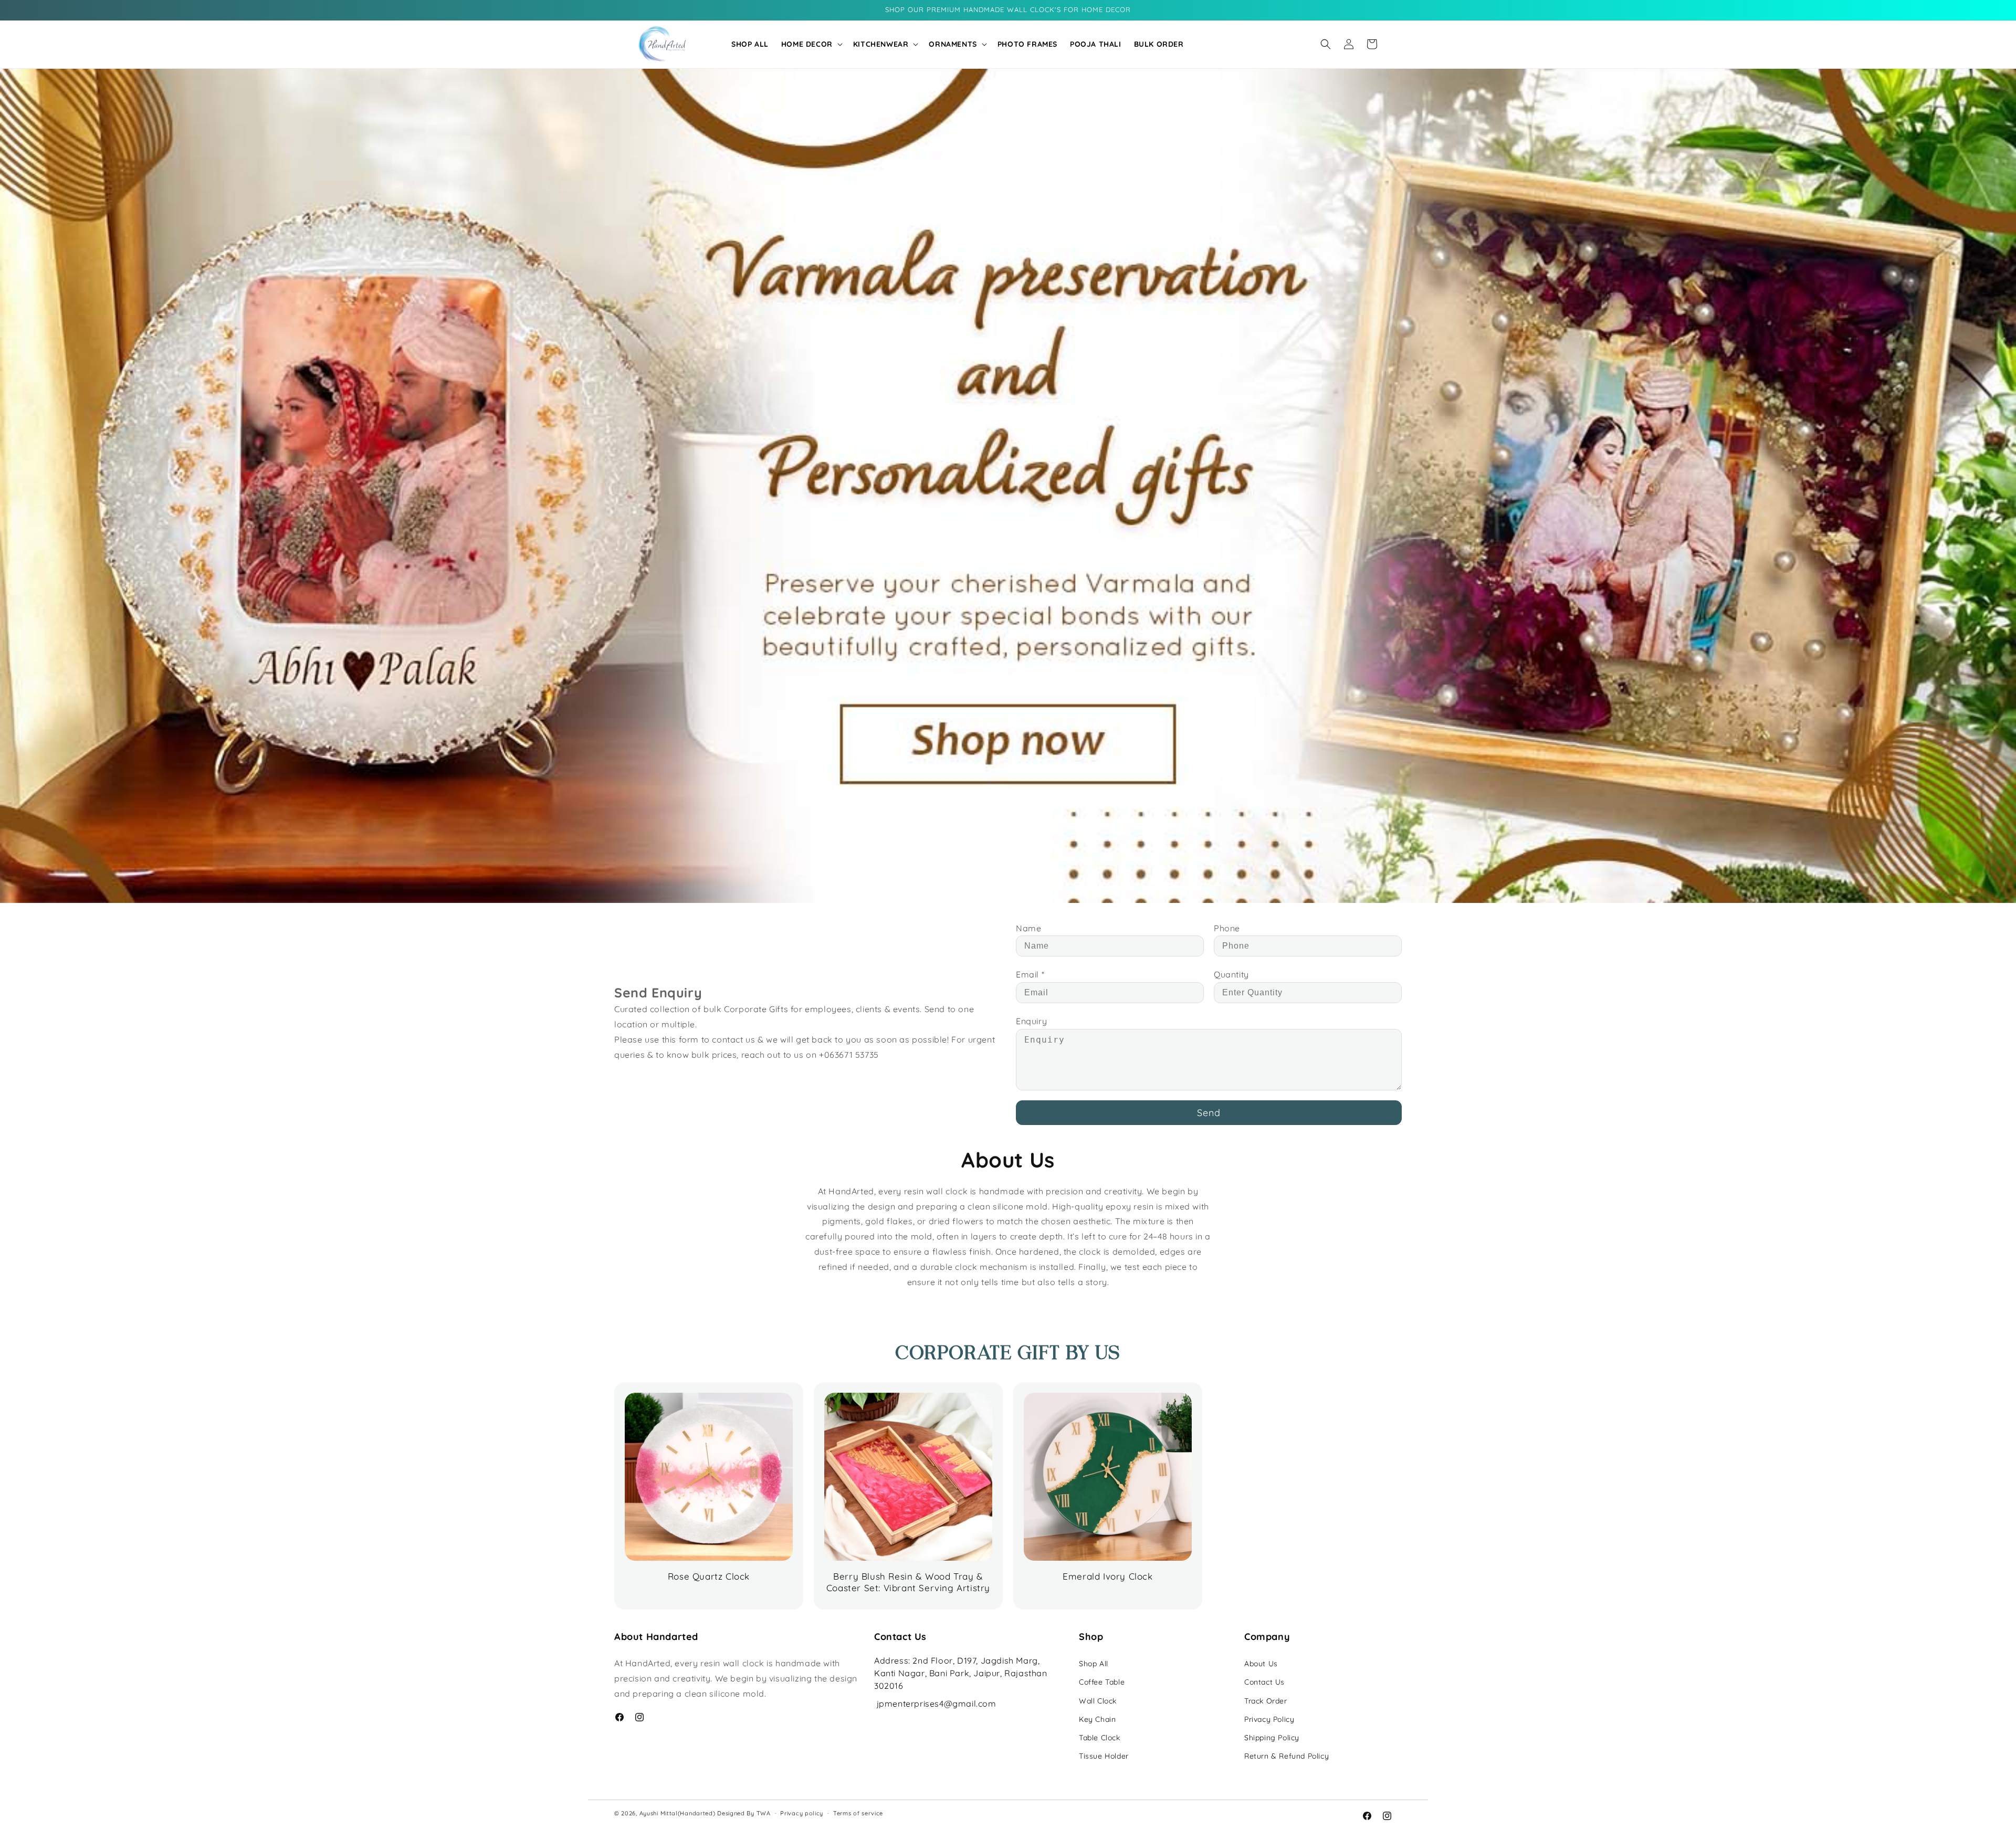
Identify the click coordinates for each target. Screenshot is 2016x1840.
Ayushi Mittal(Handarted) (678, 1813)
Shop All (1094, 1664)
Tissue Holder (1104, 1756)
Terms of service (858, 1813)
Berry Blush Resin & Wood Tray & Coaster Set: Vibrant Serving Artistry (908, 1582)
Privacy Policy (1269, 1719)
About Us (1261, 1664)
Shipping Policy (1272, 1738)
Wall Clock (1098, 1701)
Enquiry (1031, 1021)
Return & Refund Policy (1287, 1756)
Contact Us (1264, 1682)
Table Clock (1100, 1738)
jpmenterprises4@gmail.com (937, 1704)
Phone (1227, 928)
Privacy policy (802, 1813)
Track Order (1266, 1701)
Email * (1030, 974)
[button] (811, 44)
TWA (764, 1813)
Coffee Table (1102, 1682)
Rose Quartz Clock (709, 1576)
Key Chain (1097, 1719)
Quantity (1231, 974)
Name (1028, 928)
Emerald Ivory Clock (1107, 1576)
